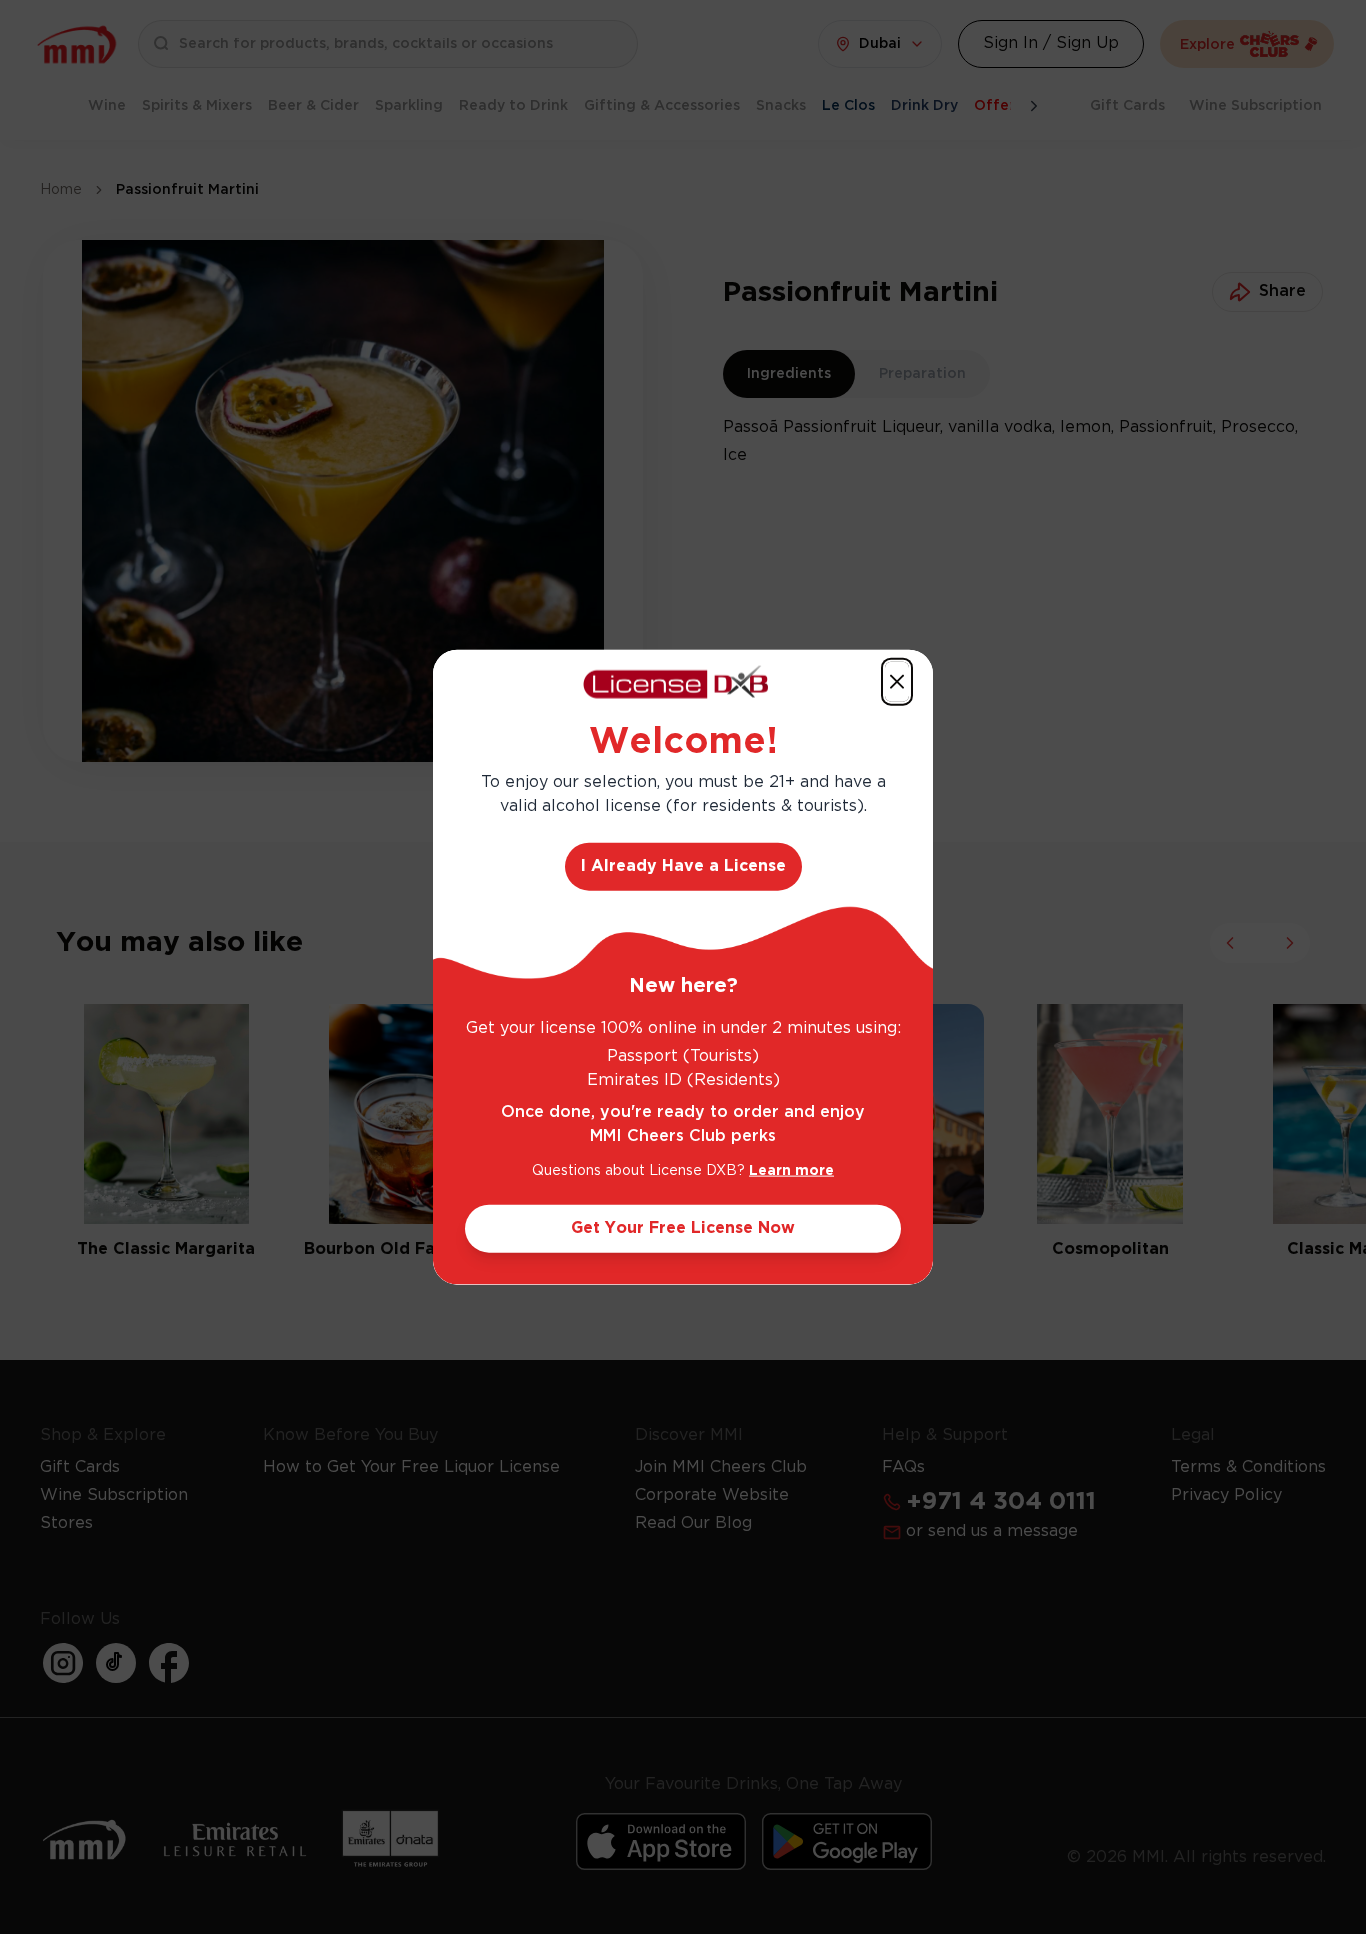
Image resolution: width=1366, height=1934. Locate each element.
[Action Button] (897, 682)
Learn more (791, 1170)
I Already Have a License (683, 865)
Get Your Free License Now (683, 1227)
